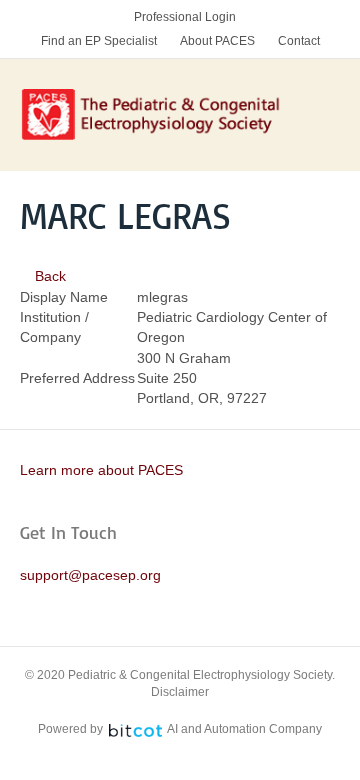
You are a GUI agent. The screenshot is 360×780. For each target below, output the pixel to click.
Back (48, 276)
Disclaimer (180, 692)
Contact (299, 41)
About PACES (217, 41)
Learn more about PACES (101, 470)
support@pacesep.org (90, 575)
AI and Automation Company (244, 729)
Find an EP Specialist (99, 41)
